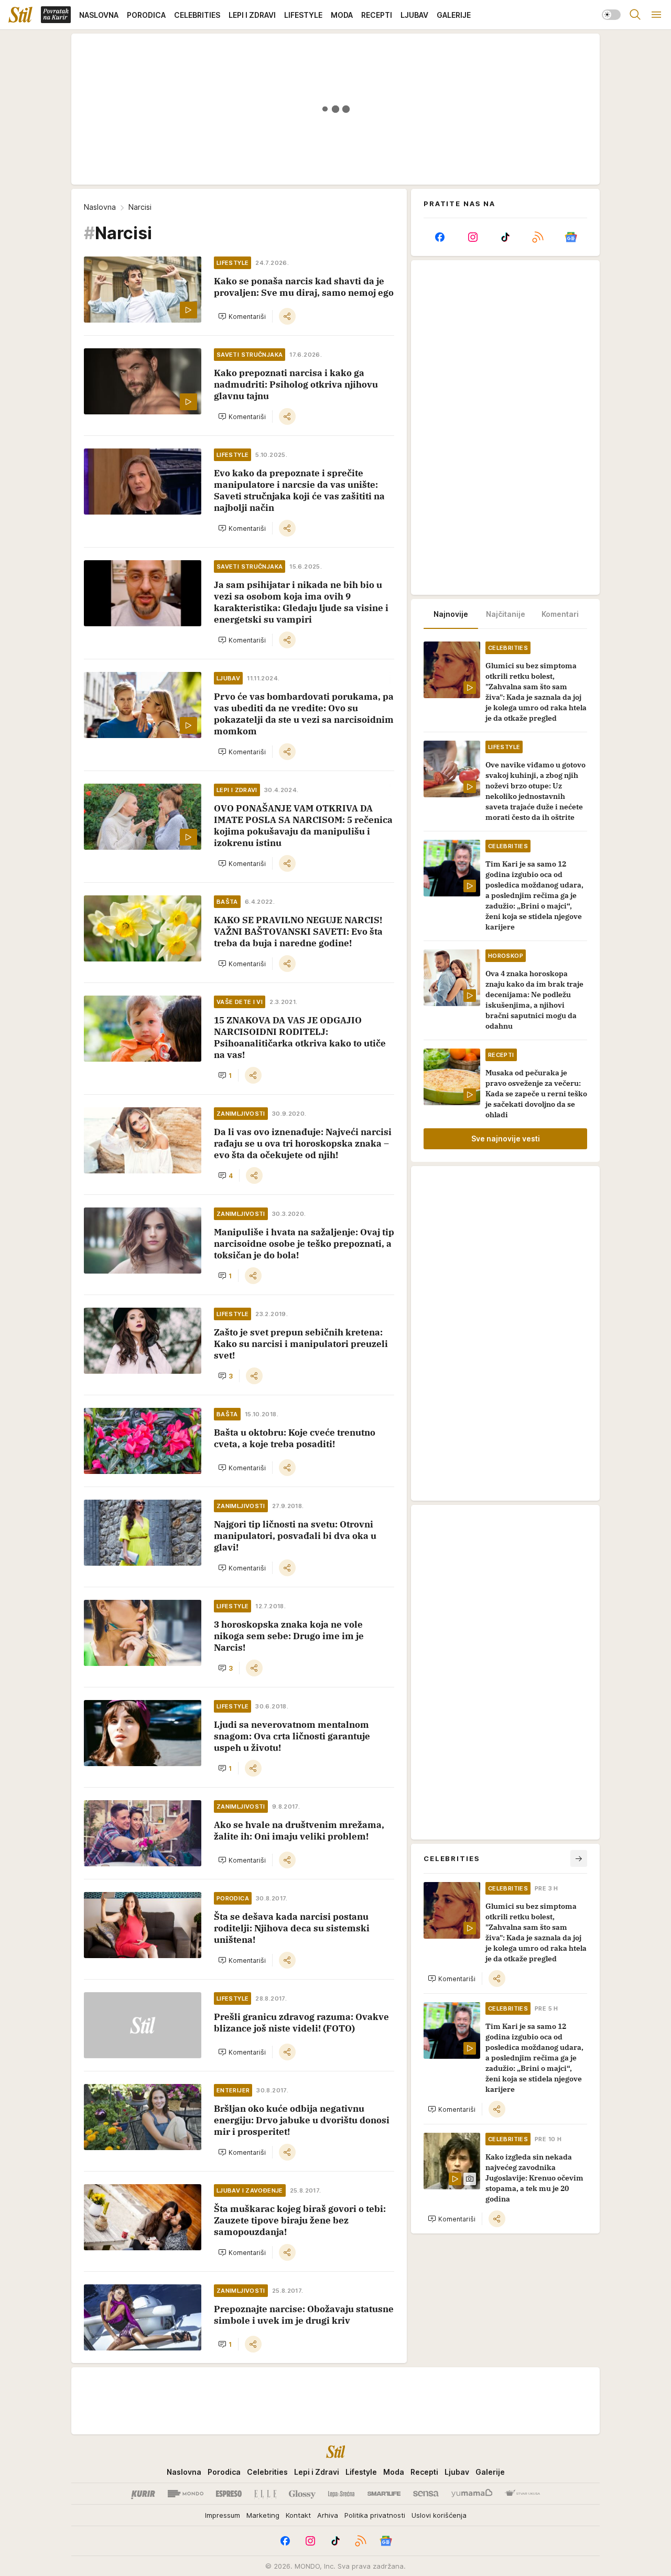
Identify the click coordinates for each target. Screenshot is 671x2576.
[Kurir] (143, 2494)
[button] (242, 316)
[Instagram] (472, 237)
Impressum (223, 2515)
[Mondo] (186, 2494)
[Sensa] (426, 2494)
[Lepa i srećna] (341, 2494)
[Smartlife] (384, 2494)
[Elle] (265, 2494)
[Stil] (20, 15)
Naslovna (100, 207)
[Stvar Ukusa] (522, 2494)
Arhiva (328, 2515)
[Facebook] (440, 237)
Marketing (263, 2515)
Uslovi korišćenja (439, 2515)
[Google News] (571, 237)
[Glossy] (302, 2494)
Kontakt (298, 2515)
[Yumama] (472, 2494)
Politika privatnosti (375, 2515)
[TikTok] (505, 237)
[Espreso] (229, 2494)
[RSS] (538, 237)
